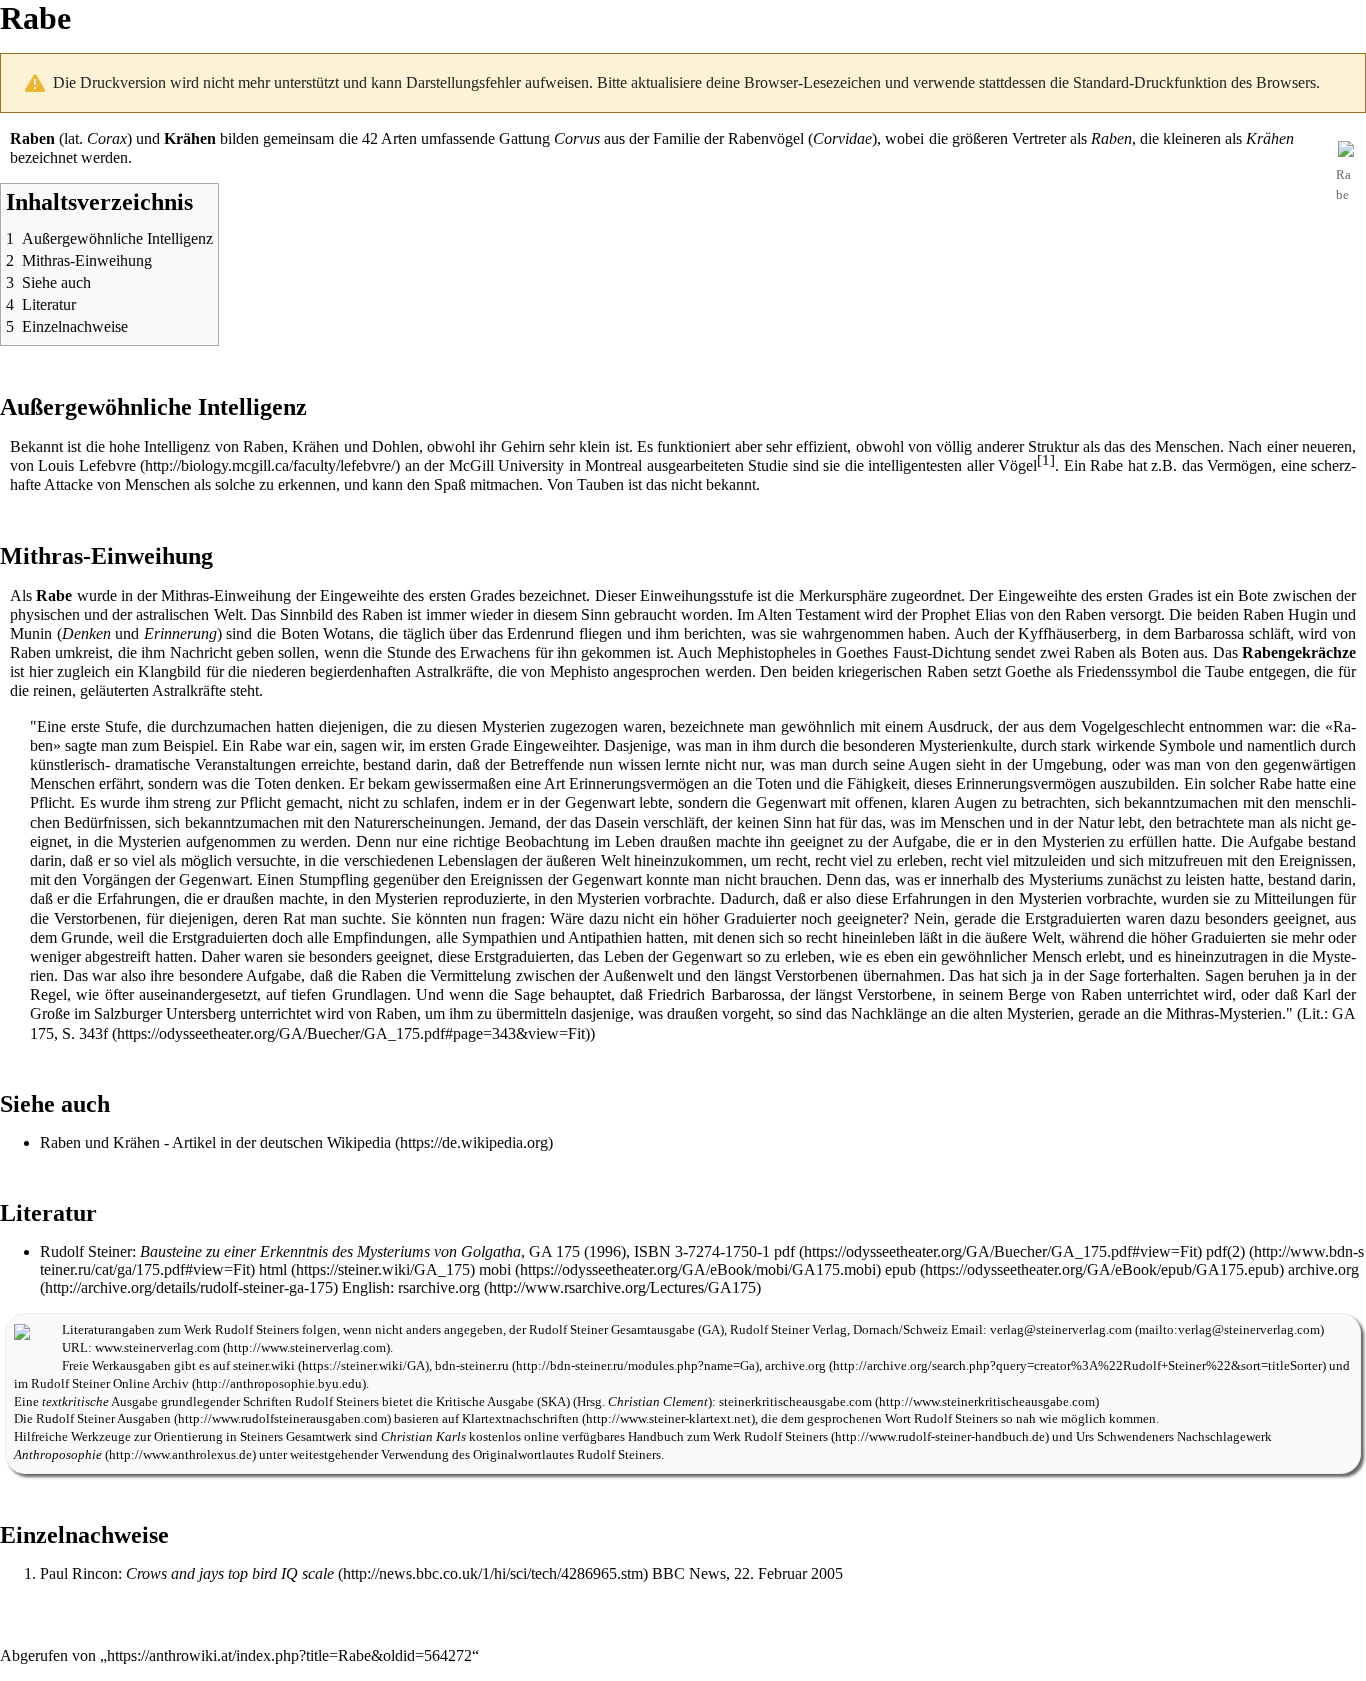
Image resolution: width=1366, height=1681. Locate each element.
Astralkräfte (452, 671)
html (273, 1269)
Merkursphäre (843, 595)
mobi (495, 1269)
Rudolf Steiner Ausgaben (103, 1419)
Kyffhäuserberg (1067, 633)
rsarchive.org (439, 1287)
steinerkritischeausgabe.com (795, 1402)
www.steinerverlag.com (157, 1348)
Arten (399, 138)
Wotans (346, 633)
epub (900, 1269)
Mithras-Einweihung (226, 595)
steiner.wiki (264, 1366)
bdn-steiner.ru (472, 1366)
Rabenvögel (766, 138)
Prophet (945, 614)
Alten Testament (808, 614)
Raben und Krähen (100, 1142)
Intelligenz (177, 446)
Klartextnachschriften (520, 1419)
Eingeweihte (359, 595)
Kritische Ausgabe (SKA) (503, 1402)
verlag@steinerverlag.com (1061, 1330)
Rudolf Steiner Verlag (788, 1330)
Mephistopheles (766, 652)
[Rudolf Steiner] (22, 1330)
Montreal (613, 465)
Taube (1224, 671)
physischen (45, 614)
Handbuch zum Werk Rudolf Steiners (728, 1437)
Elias (990, 614)
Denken (86, 633)
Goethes (862, 652)
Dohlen (395, 446)
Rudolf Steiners (257, 1330)
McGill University (506, 465)
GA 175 (554, 1251)
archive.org (795, 1366)
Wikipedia (359, 1142)
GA (711, 1330)
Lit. (1313, 1013)
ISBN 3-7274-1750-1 (702, 1251)
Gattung (524, 138)
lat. (73, 138)
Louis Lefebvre (86, 465)
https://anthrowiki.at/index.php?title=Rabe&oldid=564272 (289, 1655)
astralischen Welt (189, 614)
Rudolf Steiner (86, 1251)
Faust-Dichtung (942, 652)
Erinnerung (180, 633)
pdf (784, 1251)
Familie (676, 138)
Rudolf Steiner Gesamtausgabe (612, 1330)
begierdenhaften (360, 671)
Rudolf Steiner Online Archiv (110, 1384)
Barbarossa (1209, 633)
